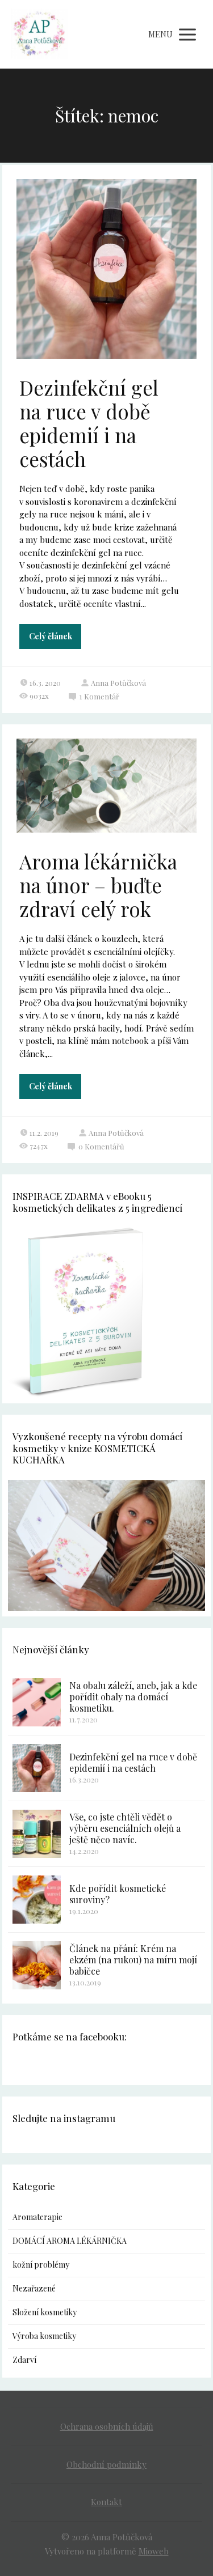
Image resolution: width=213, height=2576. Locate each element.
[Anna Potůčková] (39, 34)
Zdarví (24, 2360)
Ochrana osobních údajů (107, 2426)
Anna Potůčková (118, 683)
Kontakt (106, 2502)
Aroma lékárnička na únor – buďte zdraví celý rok (98, 885)
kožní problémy (41, 2265)
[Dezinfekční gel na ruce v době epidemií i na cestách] (37, 1768)
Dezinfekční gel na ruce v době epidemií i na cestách (89, 423)
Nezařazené (34, 2288)
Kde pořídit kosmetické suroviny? (118, 1894)
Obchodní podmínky (106, 2464)
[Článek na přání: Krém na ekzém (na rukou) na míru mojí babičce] (37, 1965)
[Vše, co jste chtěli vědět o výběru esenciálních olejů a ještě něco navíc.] (37, 1834)
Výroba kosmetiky (44, 2336)
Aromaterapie (37, 2217)
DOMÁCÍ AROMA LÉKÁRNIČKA (70, 2241)
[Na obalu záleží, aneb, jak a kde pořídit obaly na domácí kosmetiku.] (37, 1702)
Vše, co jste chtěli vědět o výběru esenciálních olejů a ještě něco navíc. (125, 1828)
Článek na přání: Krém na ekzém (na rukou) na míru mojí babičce (133, 1960)
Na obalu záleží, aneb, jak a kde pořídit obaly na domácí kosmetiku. (133, 1697)
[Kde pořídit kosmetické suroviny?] (37, 1900)
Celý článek (51, 636)
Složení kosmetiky (45, 2312)
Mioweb (154, 2551)
